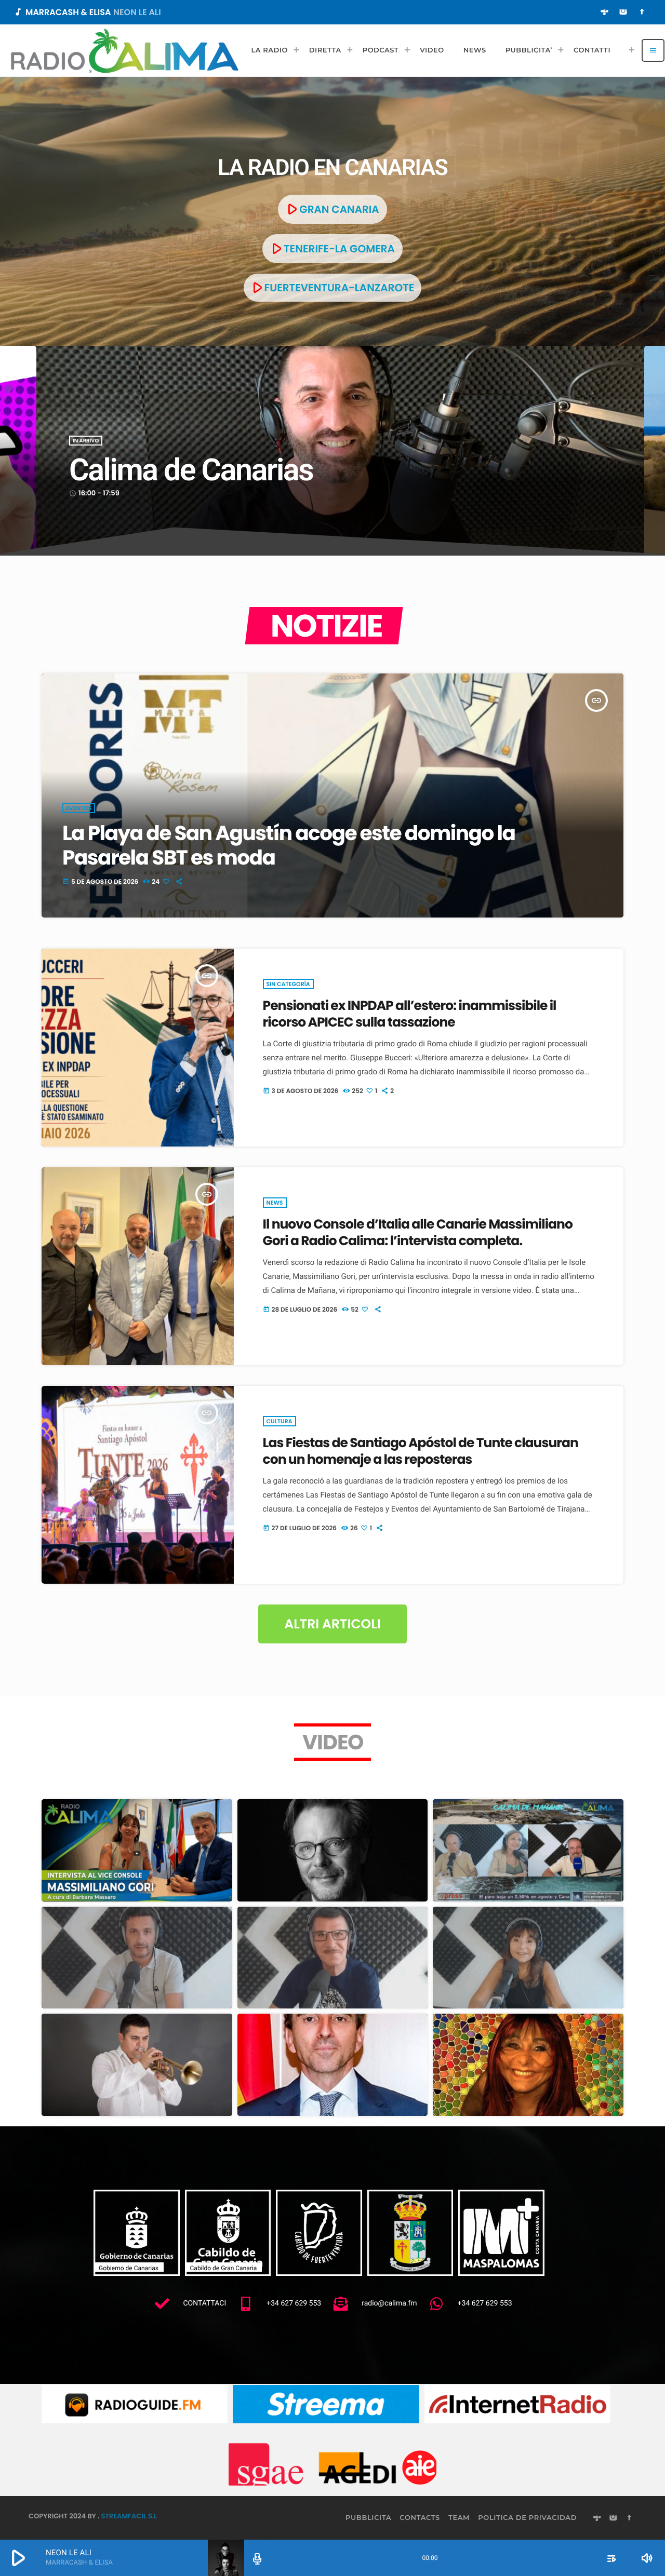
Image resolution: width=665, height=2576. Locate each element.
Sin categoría (288, 984)
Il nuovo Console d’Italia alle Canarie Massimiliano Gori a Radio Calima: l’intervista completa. (418, 1232)
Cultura (280, 1421)
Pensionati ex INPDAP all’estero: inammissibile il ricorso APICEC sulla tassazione (410, 1014)
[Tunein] (605, 12)
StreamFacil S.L (129, 2516)
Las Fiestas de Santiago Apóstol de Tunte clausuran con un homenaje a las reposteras (421, 1451)
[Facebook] (642, 12)
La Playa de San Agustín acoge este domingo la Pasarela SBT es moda (289, 845)
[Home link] (125, 50)
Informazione (94, 418)
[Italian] (628, 50)
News (275, 1203)
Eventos (79, 808)
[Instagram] (623, 12)
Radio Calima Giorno (198, 448)
